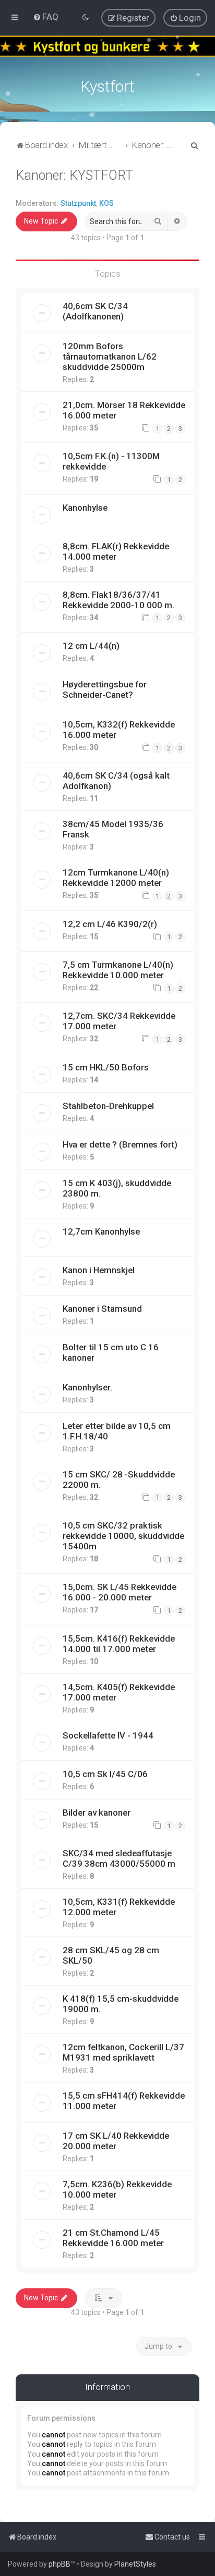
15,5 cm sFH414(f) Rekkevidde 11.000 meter (124, 2101)
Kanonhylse (85, 508)
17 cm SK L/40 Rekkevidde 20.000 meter (116, 2141)
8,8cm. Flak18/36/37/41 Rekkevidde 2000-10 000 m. (118, 600)
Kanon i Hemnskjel (99, 1270)
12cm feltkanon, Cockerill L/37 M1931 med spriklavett (123, 2052)
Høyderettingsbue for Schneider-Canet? (105, 689)
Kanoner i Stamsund (102, 1309)
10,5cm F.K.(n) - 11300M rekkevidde (111, 461)
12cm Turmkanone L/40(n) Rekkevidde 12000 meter (116, 878)
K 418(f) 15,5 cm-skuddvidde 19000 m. (121, 2004)
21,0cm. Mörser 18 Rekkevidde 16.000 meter (124, 410)
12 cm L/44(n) (91, 646)
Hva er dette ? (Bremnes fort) (120, 1144)
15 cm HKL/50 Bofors (106, 1067)
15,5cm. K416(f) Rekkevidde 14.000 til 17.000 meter (119, 1644)
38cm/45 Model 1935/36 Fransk (113, 829)
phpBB (59, 2564)
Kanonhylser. (87, 1387)
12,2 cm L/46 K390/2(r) (110, 924)
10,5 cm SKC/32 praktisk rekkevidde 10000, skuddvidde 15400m (123, 1536)
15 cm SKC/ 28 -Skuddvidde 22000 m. (119, 1480)
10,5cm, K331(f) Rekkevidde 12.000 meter (119, 1907)
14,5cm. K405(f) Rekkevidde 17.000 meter (119, 1692)
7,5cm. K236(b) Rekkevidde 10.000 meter (117, 2189)
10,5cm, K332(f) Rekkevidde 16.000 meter (119, 730)
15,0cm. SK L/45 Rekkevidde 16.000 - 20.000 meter (120, 1592)
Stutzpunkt (78, 203)
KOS (106, 203)
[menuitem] (46, 17)
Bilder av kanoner (97, 1813)
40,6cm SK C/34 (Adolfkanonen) (95, 311)
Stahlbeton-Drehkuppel (108, 1106)
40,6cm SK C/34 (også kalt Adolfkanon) (116, 781)
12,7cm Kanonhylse (101, 1231)
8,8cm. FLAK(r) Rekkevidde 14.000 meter (116, 551)
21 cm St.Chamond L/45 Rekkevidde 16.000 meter (113, 2238)
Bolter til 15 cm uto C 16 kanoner (111, 1352)
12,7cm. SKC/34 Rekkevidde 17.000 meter (119, 1021)
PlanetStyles (135, 2564)
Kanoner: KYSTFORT (74, 175)
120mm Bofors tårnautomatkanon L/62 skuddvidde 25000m (110, 356)
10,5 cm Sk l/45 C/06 (105, 1774)
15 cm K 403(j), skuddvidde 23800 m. (117, 1188)
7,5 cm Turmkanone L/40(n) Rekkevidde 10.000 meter (118, 970)
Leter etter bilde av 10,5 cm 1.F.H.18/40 (117, 1431)
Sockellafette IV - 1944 (108, 1735)
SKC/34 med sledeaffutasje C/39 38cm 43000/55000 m (119, 1858)
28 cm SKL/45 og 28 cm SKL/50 (111, 1955)
